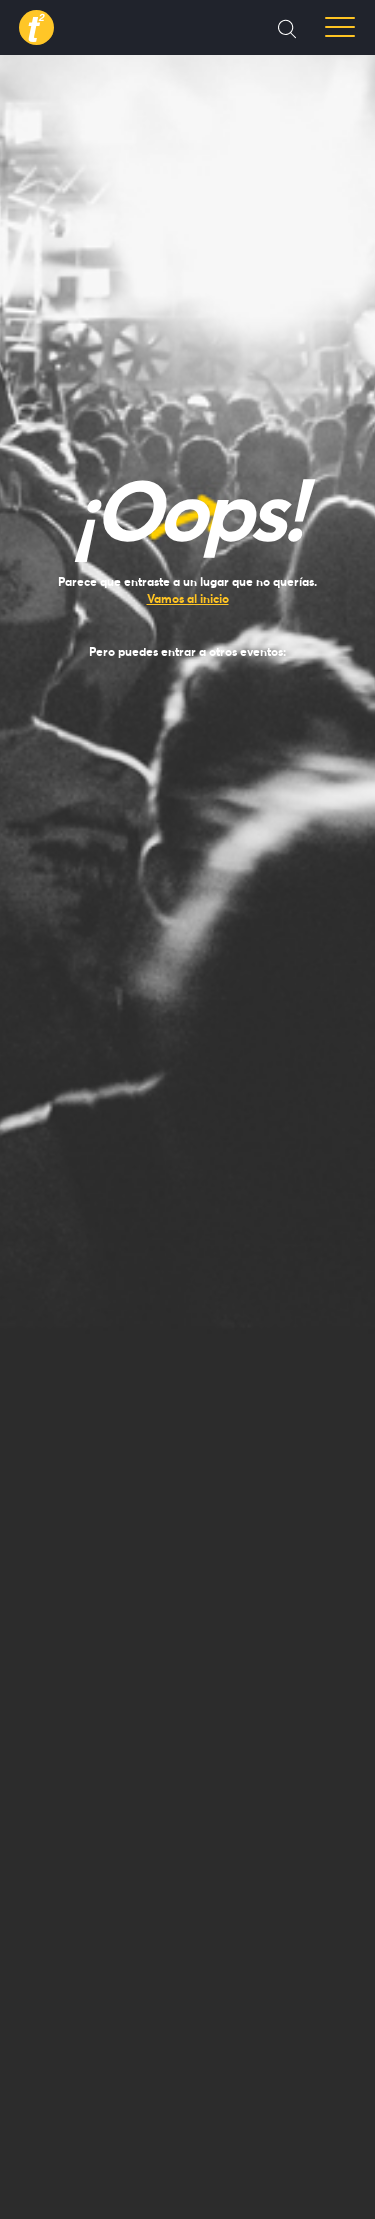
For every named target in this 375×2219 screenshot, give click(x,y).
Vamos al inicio (188, 598)
